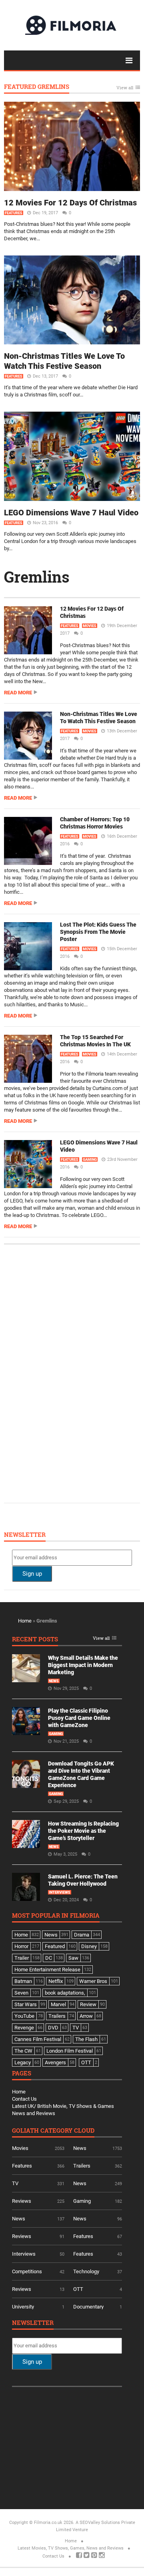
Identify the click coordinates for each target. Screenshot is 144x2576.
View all (125, 88)
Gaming (90, 1160)
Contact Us (24, 2099)
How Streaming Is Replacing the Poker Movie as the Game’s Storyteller (83, 1831)
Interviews (60, 1892)
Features (14, 213)
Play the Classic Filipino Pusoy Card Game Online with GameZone (79, 1718)
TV (15, 2183)
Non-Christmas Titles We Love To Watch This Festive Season (64, 361)
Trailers (82, 2166)
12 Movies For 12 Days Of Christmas (70, 203)
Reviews (22, 2201)
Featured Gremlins (37, 87)
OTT (78, 2289)
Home (25, 1621)
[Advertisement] (72, 1373)
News (54, 1681)
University (23, 2307)
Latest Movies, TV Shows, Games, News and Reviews (71, 2548)
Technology (86, 2271)
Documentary (88, 2307)
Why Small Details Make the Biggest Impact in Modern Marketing (83, 1665)
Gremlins (37, 577)
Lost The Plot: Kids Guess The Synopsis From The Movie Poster (98, 932)
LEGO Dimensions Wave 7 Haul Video (71, 513)
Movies (90, 626)
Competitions (27, 2271)
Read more (18, 693)
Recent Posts (35, 1640)
